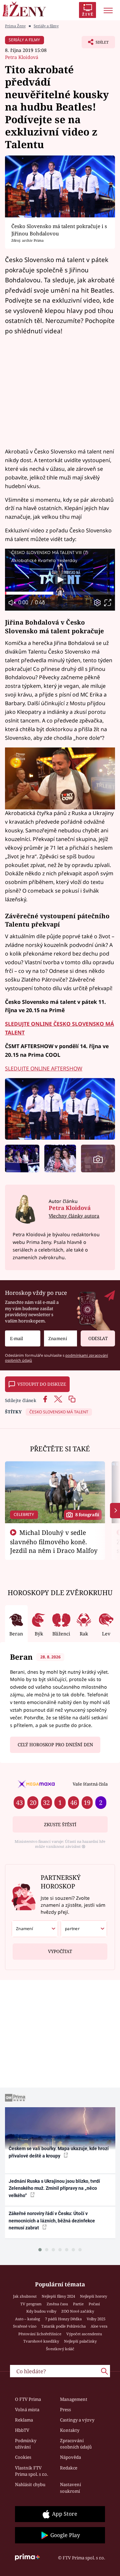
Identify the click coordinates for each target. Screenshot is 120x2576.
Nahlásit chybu (30, 2484)
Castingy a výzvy (77, 2420)
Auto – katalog (27, 2319)
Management (74, 2399)
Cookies (23, 2457)
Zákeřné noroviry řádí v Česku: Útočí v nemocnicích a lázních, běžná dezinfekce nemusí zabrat (52, 2221)
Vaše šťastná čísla (90, 1784)
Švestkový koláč (60, 2349)
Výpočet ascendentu (84, 2334)
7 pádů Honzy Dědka (63, 2319)
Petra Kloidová (22, 57)
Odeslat (98, 1338)
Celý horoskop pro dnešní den (55, 1745)
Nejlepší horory (93, 2296)
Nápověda (70, 2457)
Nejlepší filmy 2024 (58, 2296)
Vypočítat (60, 1951)
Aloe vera (99, 2326)
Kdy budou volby (41, 2311)
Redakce (69, 2468)
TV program (31, 2304)
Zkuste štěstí (60, 1825)
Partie (78, 2304)
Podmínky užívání (26, 2444)
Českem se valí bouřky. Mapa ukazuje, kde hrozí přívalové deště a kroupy (59, 2152)
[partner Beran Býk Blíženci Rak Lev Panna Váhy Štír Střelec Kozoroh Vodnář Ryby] (84, 1929)
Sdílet (95, 44)
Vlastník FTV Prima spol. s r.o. (31, 2471)
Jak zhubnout (25, 2296)
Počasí (94, 2304)
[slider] (60, 593)
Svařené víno (25, 2326)
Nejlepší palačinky (80, 2341)
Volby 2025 (96, 2319)
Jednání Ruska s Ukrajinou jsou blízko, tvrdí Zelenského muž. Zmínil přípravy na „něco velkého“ (54, 2188)
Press (65, 2410)
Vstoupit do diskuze (42, 1384)
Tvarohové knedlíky (41, 2341)
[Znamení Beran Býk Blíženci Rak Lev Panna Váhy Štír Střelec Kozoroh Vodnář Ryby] (60, 1339)
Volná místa (27, 2410)
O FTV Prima (28, 2399)
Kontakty (70, 2430)
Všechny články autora (74, 1216)
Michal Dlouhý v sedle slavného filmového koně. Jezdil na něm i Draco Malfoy (54, 1542)
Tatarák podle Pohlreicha (63, 2326)
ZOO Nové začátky (78, 2311)
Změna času (57, 2304)
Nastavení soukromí (70, 2488)
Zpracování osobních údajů (76, 2444)
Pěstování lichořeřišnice (40, 2334)
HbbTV (22, 2430)
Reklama (24, 2420)
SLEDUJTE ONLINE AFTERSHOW (44, 1068)
